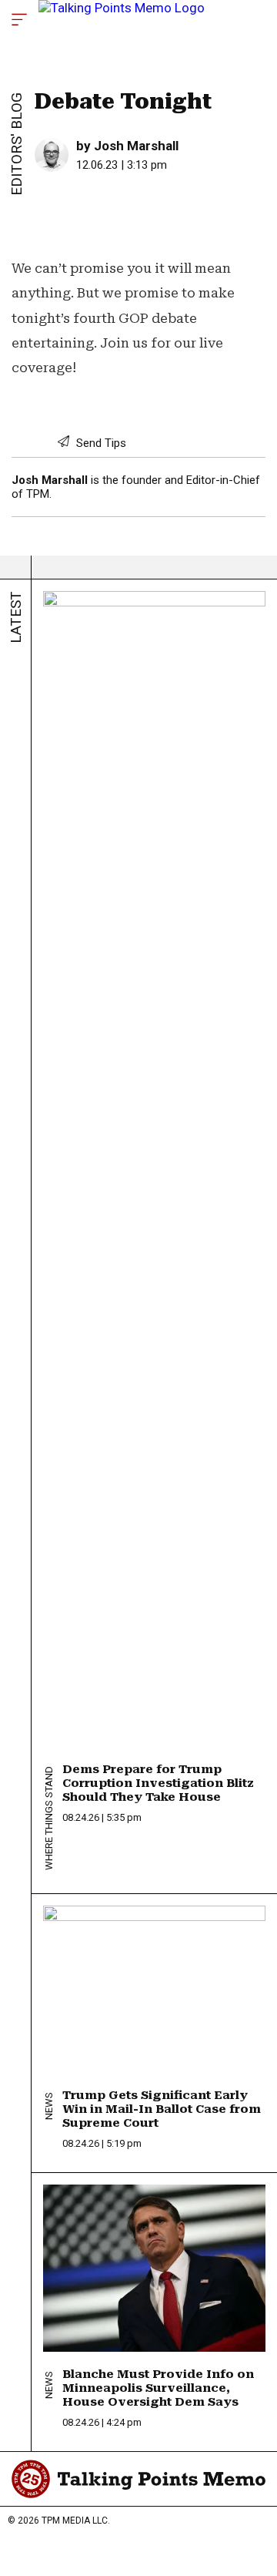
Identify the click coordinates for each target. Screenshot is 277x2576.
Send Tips (100, 443)
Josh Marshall (136, 146)
